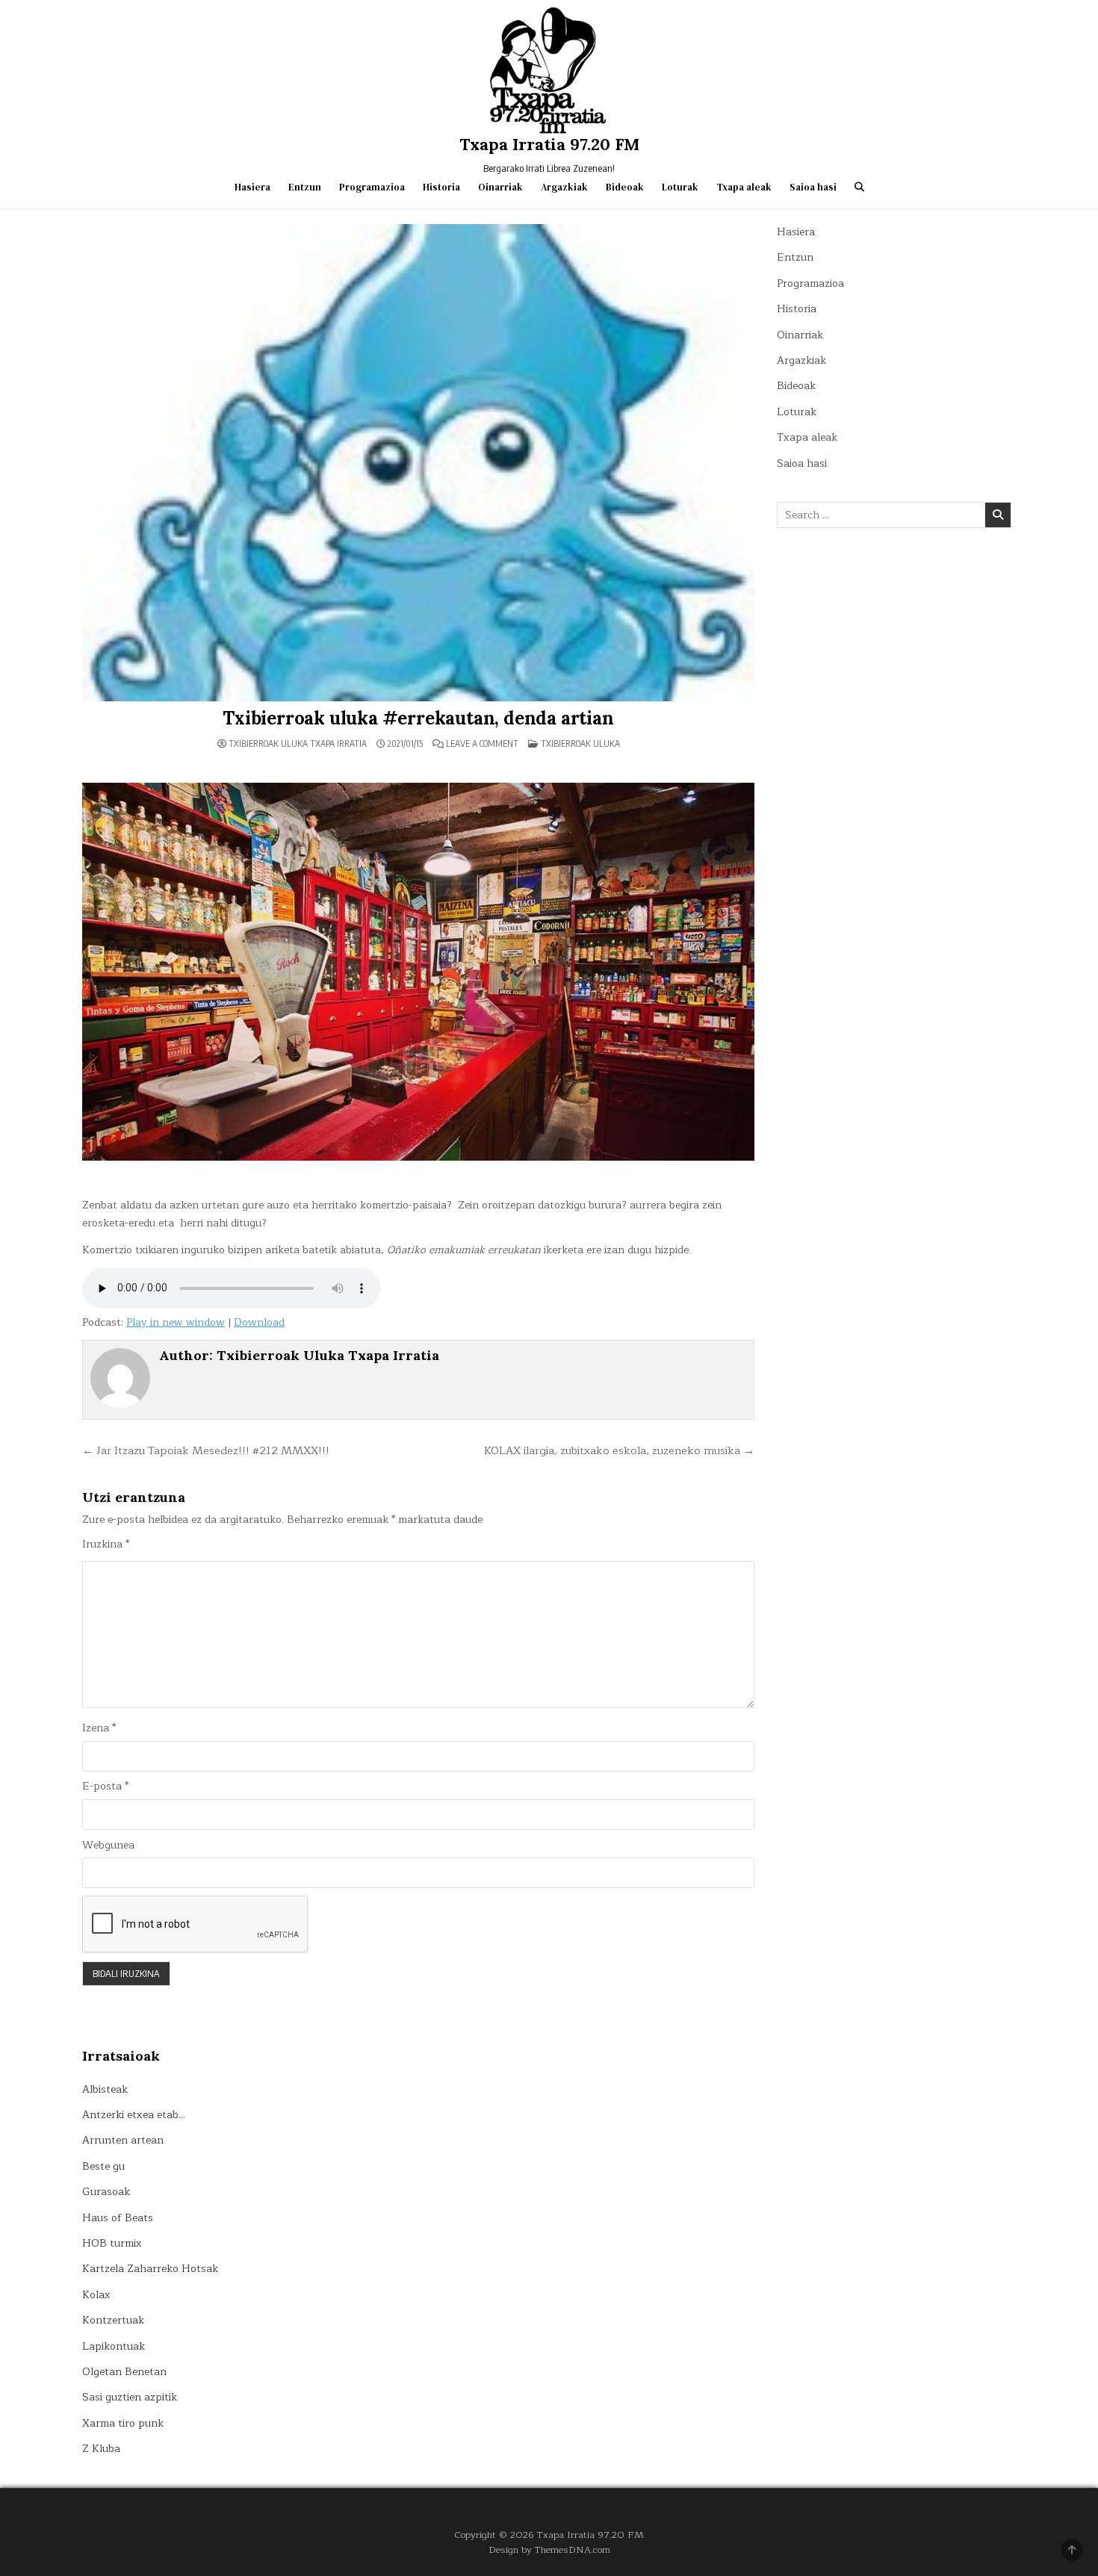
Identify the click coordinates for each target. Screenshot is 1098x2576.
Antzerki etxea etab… (134, 2115)
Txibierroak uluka (580, 744)
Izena (99, 1728)
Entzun (305, 187)
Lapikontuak (114, 2346)
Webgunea (108, 1846)
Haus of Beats (118, 2218)
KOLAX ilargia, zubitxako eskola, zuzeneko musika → (619, 1450)
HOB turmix (112, 2243)
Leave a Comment (482, 744)
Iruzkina (106, 1545)
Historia (441, 187)
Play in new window (176, 1322)
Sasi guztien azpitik (130, 2397)
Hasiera (252, 187)
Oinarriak (500, 187)
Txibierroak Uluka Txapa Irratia (298, 744)
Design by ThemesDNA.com (549, 2549)
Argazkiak (564, 187)
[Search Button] (859, 187)
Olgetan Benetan (124, 2372)
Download (259, 1322)
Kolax (96, 2295)
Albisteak (105, 2089)
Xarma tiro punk (123, 2423)
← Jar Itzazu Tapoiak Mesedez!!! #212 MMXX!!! (206, 1450)
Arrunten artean (123, 2140)
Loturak (680, 187)
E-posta (105, 1787)
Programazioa (372, 187)
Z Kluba (101, 2449)
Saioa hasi (813, 187)
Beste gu (103, 2166)
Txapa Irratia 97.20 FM (549, 144)
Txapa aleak (744, 187)
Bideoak (625, 187)
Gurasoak (106, 2192)
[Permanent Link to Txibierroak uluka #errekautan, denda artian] (418, 463)
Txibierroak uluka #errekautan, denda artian (418, 718)
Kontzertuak (113, 2320)
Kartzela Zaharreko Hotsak (150, 2269)
